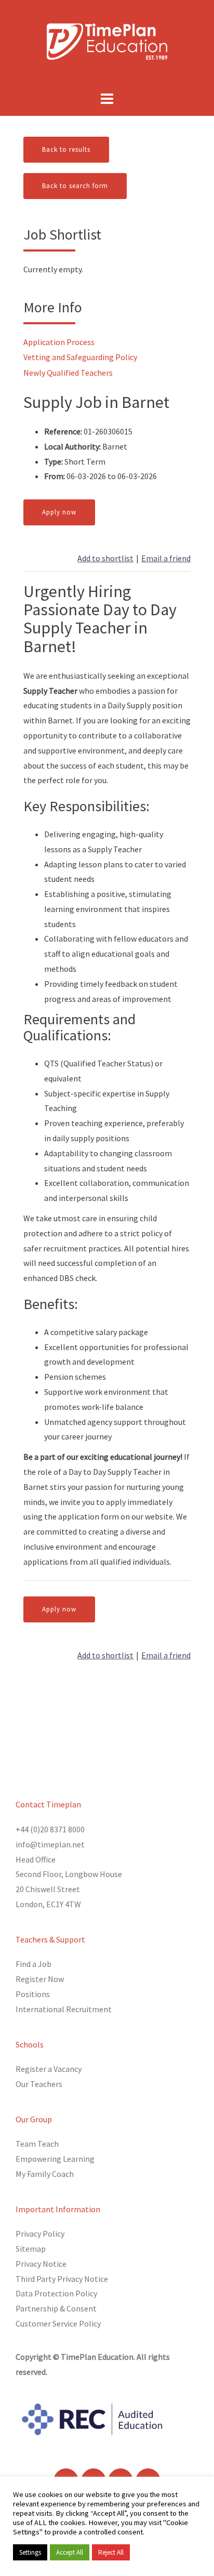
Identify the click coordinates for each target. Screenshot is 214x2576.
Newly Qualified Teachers (68, 373)
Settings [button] (30, 2552)
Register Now (40, 1979)
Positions (33, 1994)
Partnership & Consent (56, 2308)
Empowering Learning (55, 2159)
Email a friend (166, 558)
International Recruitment (64, 2009)
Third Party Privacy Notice (62, 2279)
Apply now (59, 512)
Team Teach (37, 2144)
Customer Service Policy (58, 2323)
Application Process (59, 342)
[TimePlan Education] (107, 41)
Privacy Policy (40, 2234)
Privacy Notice (41, 2264)
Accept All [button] (70, 2552)
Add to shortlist (105, 558)
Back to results (66, 149)
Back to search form (75, 186)
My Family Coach (45, 2174)
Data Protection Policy (56, 2293)
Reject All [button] (111, 2552)
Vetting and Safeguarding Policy (80, 357)
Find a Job (34, 1964)
